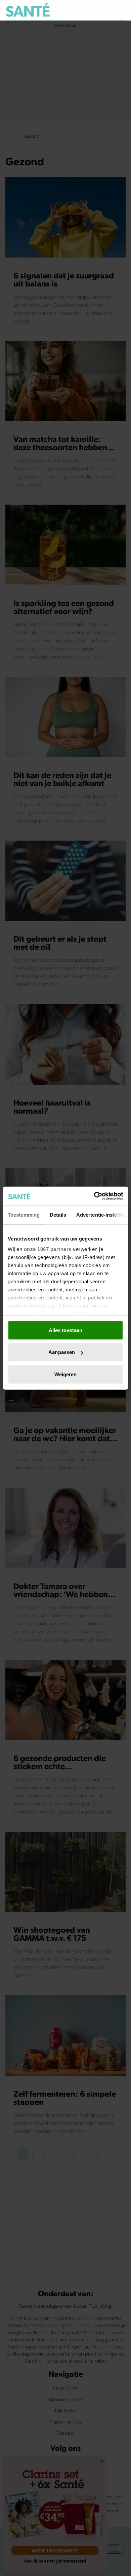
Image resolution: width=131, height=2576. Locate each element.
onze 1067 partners (48, 1249)
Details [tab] (58, 1214)
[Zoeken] (120, 10)
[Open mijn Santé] (106, 10)
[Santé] (28, 10)
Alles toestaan (65, 1330)
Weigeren (66, 1374)
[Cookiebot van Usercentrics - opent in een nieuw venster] (94, 1196)
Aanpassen (62, 1352)
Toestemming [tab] (24, 1214)
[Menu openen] (90, 10)
